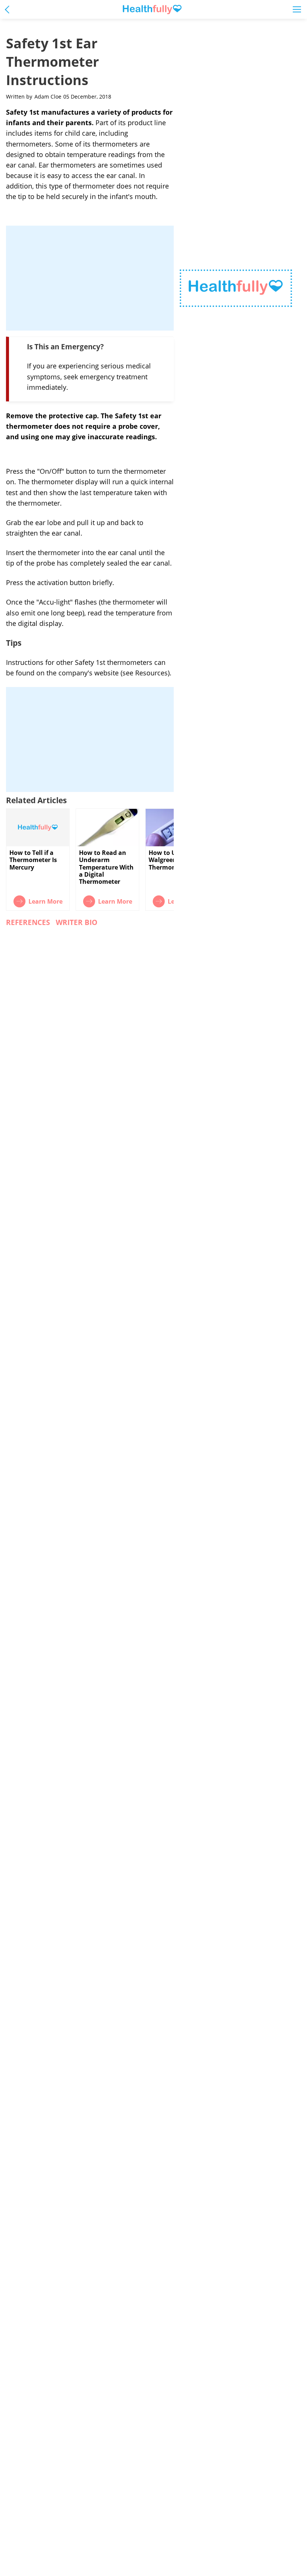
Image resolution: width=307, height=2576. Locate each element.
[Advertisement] (90, 278)
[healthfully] (152, 10)
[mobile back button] (9, 9)
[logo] (236, 288)
